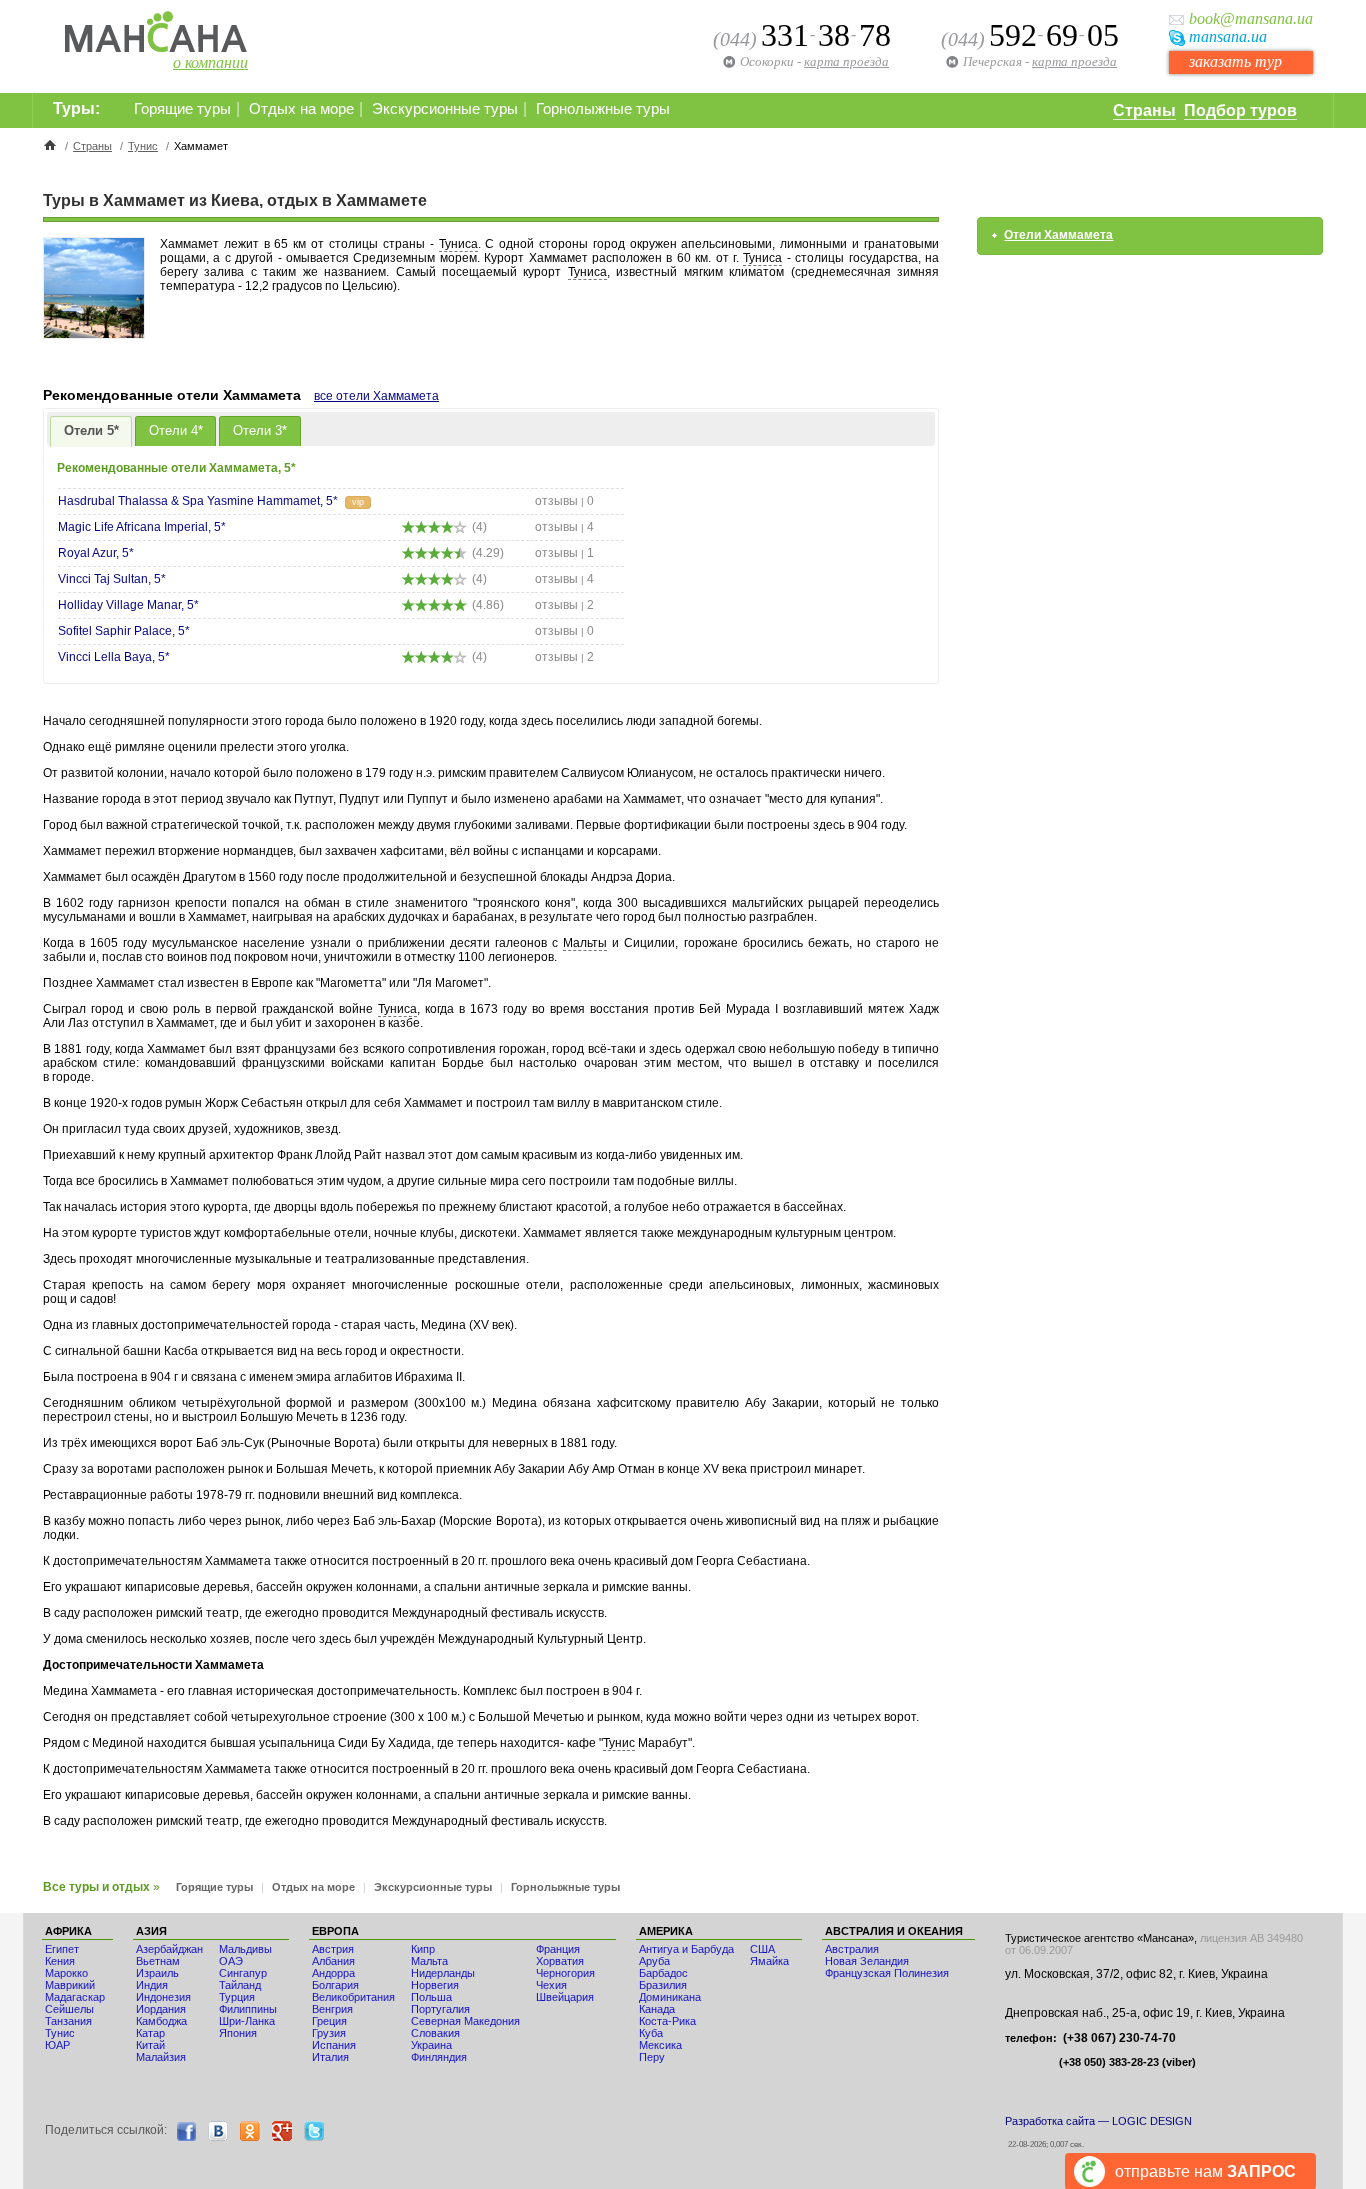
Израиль (157, 1973)
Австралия (852, 1949)
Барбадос (663, 1973)
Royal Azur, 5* (96, 553)
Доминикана (670, 1997)
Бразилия (663, 1985)
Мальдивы (245, 1949)
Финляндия (439, 2057)
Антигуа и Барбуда (686, 1949)
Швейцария (565, 1997)
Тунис (143, 146)
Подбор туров (1240, 110)
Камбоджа (161, 2021)
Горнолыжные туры (603, 109)
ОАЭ (231, 1961)
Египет (62, 1949)
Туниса (458, 244)
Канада (657, 2009)
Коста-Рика (667, 2021)
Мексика (660, 2045)
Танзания (68, 2021)
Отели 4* (176, 430)
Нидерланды (443, 1973)
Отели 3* (260, 430)
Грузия (329, 2033)
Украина (431, 2045)
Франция (558, 1949)
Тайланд (240, 1985)
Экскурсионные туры (445, 109)
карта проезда (1074, 61)
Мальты (585, 943)
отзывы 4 (564, 527)
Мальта (429, 1961)
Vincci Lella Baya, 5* (114, 657)
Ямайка (769, 1961)
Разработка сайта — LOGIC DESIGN (1098, 2121)
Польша (431, 1997)
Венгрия (332, 2009)
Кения (60, 1961)
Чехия (551, 1985)
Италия (330, 2057)
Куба (651, 2033)
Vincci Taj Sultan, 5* (112, 579)
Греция (329, 2021)
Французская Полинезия (887, 1973)
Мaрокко (66, 1973)
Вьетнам (158, 1961)
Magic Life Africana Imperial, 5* (142, 527)
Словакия (435, 2033)
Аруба (654, 1961)
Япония (238, 2033)
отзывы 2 (564, 605)
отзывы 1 (564, 553)
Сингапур (243, 1973)
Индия (152, 1985)
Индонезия (163, 1997)
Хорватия (560, 1961)
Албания (333, 1961)
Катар (150, 2033)
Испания (334, 2045)
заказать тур (1235, 61)
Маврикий (70, 1985)
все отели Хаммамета (376, 396)
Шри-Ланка (247, 2021)
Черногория (565, 1973)
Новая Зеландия (867, 1961)
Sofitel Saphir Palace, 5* (124, 631)
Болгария (335, 1985)
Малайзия (161, 2057)
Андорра (333, 1973)
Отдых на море (301, 109)
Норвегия (435, 1985)
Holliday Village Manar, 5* (128, 605)
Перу (652, 2057)
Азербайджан (169, 1949)
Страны (1144, 110)
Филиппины (248, 2009)
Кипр (423, 1949)
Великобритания (353, 1997)
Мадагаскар (75, 1997)
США (762, 1949)
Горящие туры (182, 109)
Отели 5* (91, 430)
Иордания (161, 2009)
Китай (150, 2045)
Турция (237, 1997)
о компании (210, 62)
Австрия (333, 1949)
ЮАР (57, 2045)
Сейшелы (69, 2009)
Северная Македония (465, 2021)
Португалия (440, 2009)
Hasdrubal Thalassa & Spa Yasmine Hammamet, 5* (198, 501)
